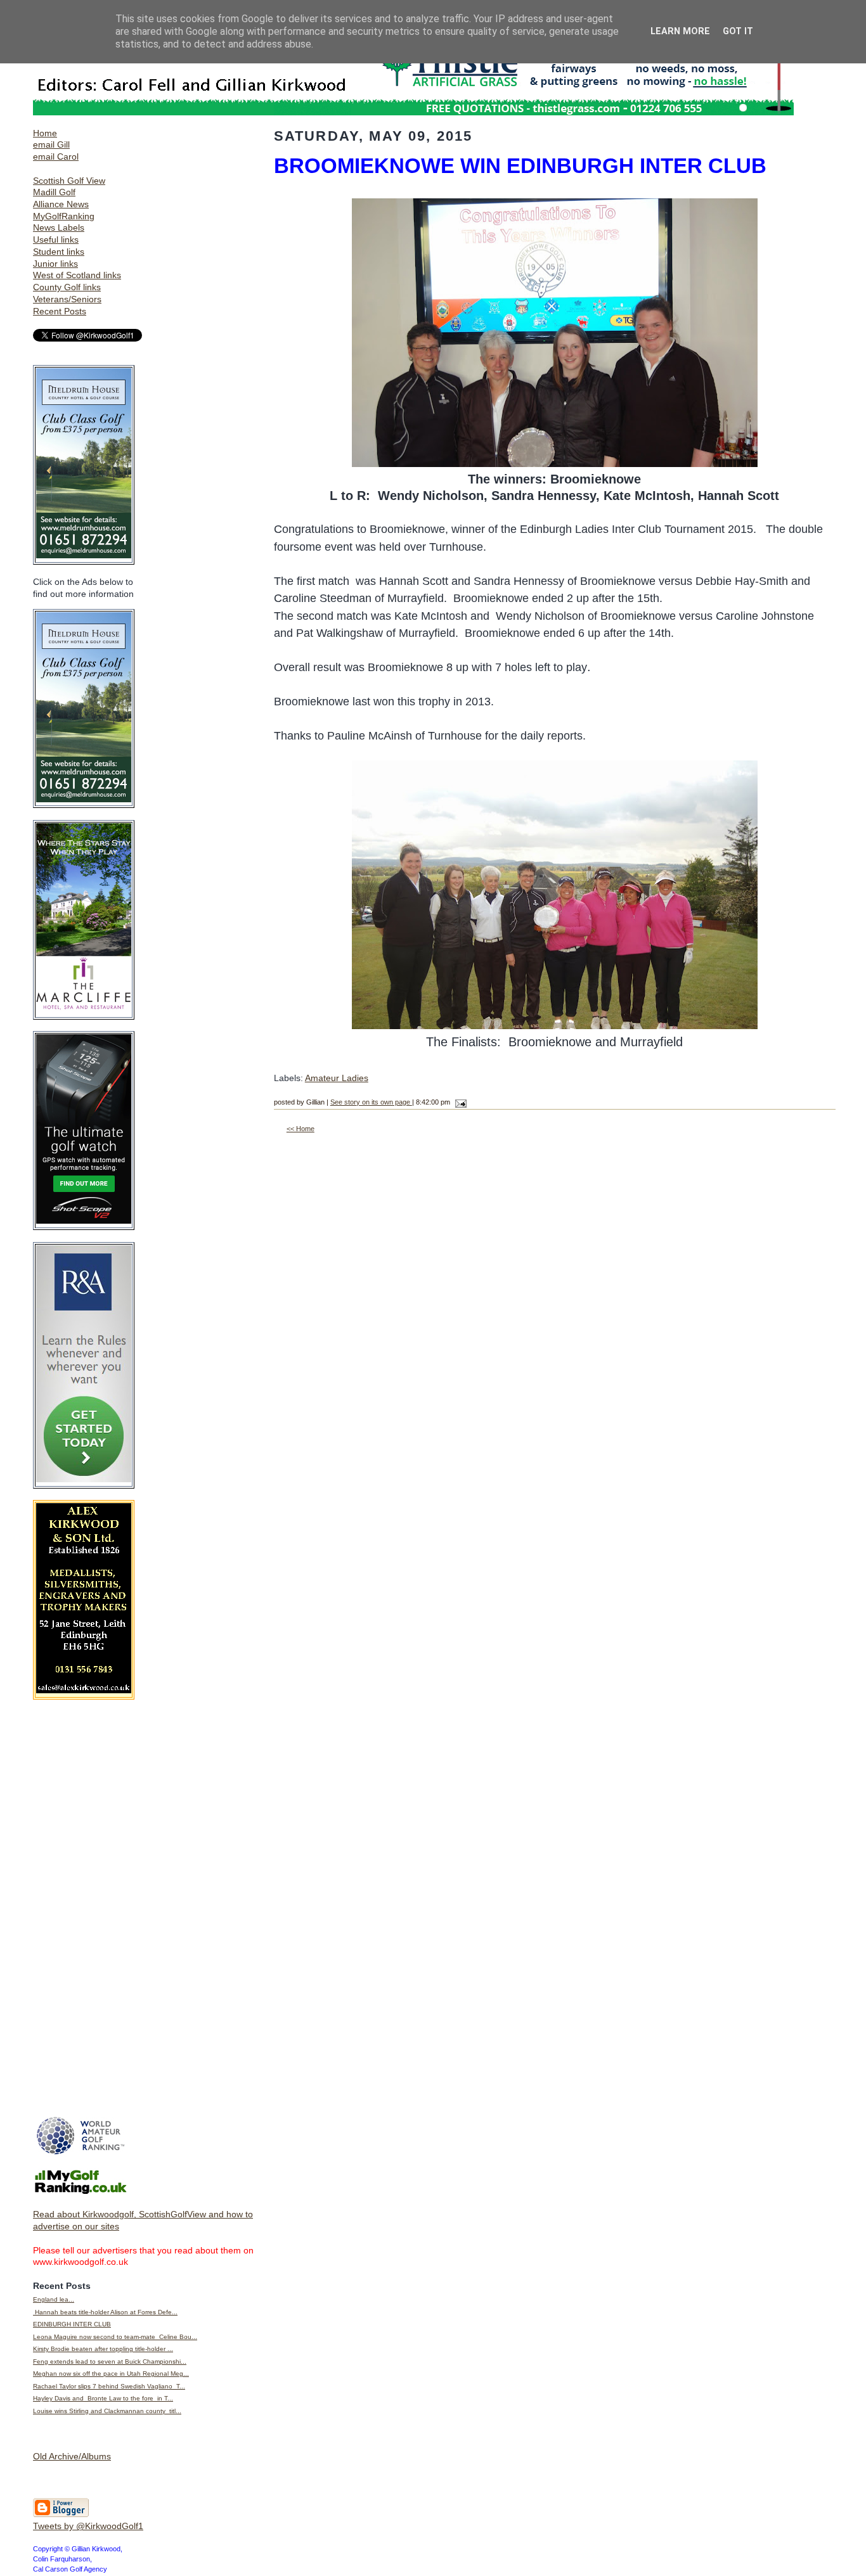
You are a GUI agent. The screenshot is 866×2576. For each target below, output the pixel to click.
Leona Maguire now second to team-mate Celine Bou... (115, 2337)
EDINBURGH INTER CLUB (72, 2324)
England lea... (54, 2299)
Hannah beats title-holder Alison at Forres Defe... (105, 2312)
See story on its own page (371, 1102)
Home (45, 133)
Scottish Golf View (69, 181)
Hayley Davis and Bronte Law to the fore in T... (103, 2398)
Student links (59, 252)
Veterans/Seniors (67, 299)
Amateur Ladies (337, 1078)
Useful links (56, 240)
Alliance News (61, 204)
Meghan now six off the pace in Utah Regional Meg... (111, 2374)
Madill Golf (54, 192)
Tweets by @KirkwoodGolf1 (88, 2526)
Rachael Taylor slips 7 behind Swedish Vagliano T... (109, 2386)
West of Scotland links (77, 275)
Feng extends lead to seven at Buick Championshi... (110, 2361)
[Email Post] (459, 1102)
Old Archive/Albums (72, 2456)
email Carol (56, 157)
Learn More (680, 31)
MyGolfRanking (64, 216)
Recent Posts (60, 311)
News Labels (59, 227)
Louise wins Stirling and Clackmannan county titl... (107, 2411)
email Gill (51, 144)
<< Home (301, 1129)
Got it (738, 31)
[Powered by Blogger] (61, 2515)
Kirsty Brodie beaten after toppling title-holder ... (103, 2349)
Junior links (55, 264)
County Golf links (67, 287)
